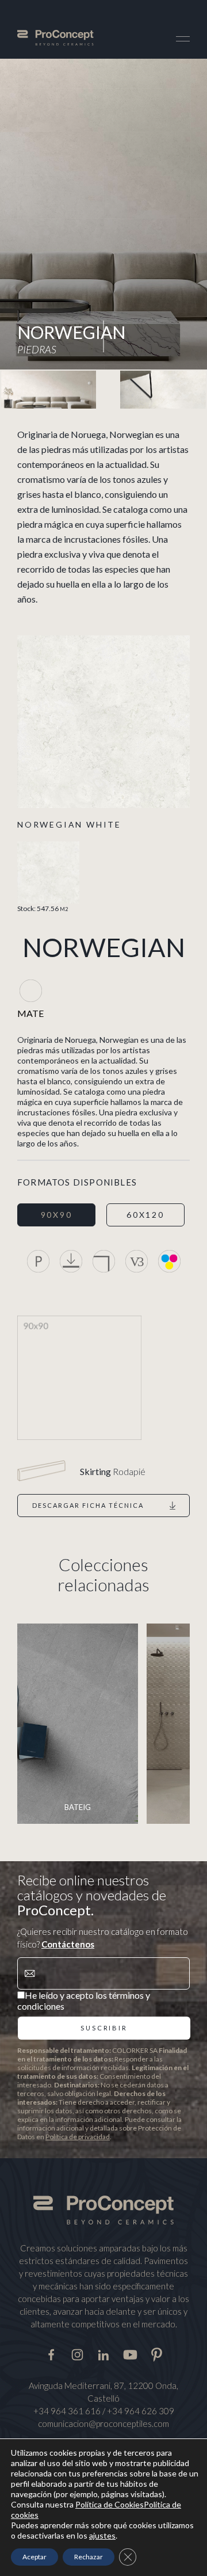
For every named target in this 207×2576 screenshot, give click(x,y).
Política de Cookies (110, 2504)
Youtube (130, 2353)
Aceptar (34, 2557)
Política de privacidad (78, 2137)
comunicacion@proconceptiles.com (103, 2423)
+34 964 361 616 (67, 2411)
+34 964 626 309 (141, 2411)
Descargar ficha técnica (88, 1505)
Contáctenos (68, 1944)
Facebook (51, 2353)
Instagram (77, 2353)
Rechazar (89, 2557)
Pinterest (157, 2353)
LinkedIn (104, 2353)
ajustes (102, 2535)
